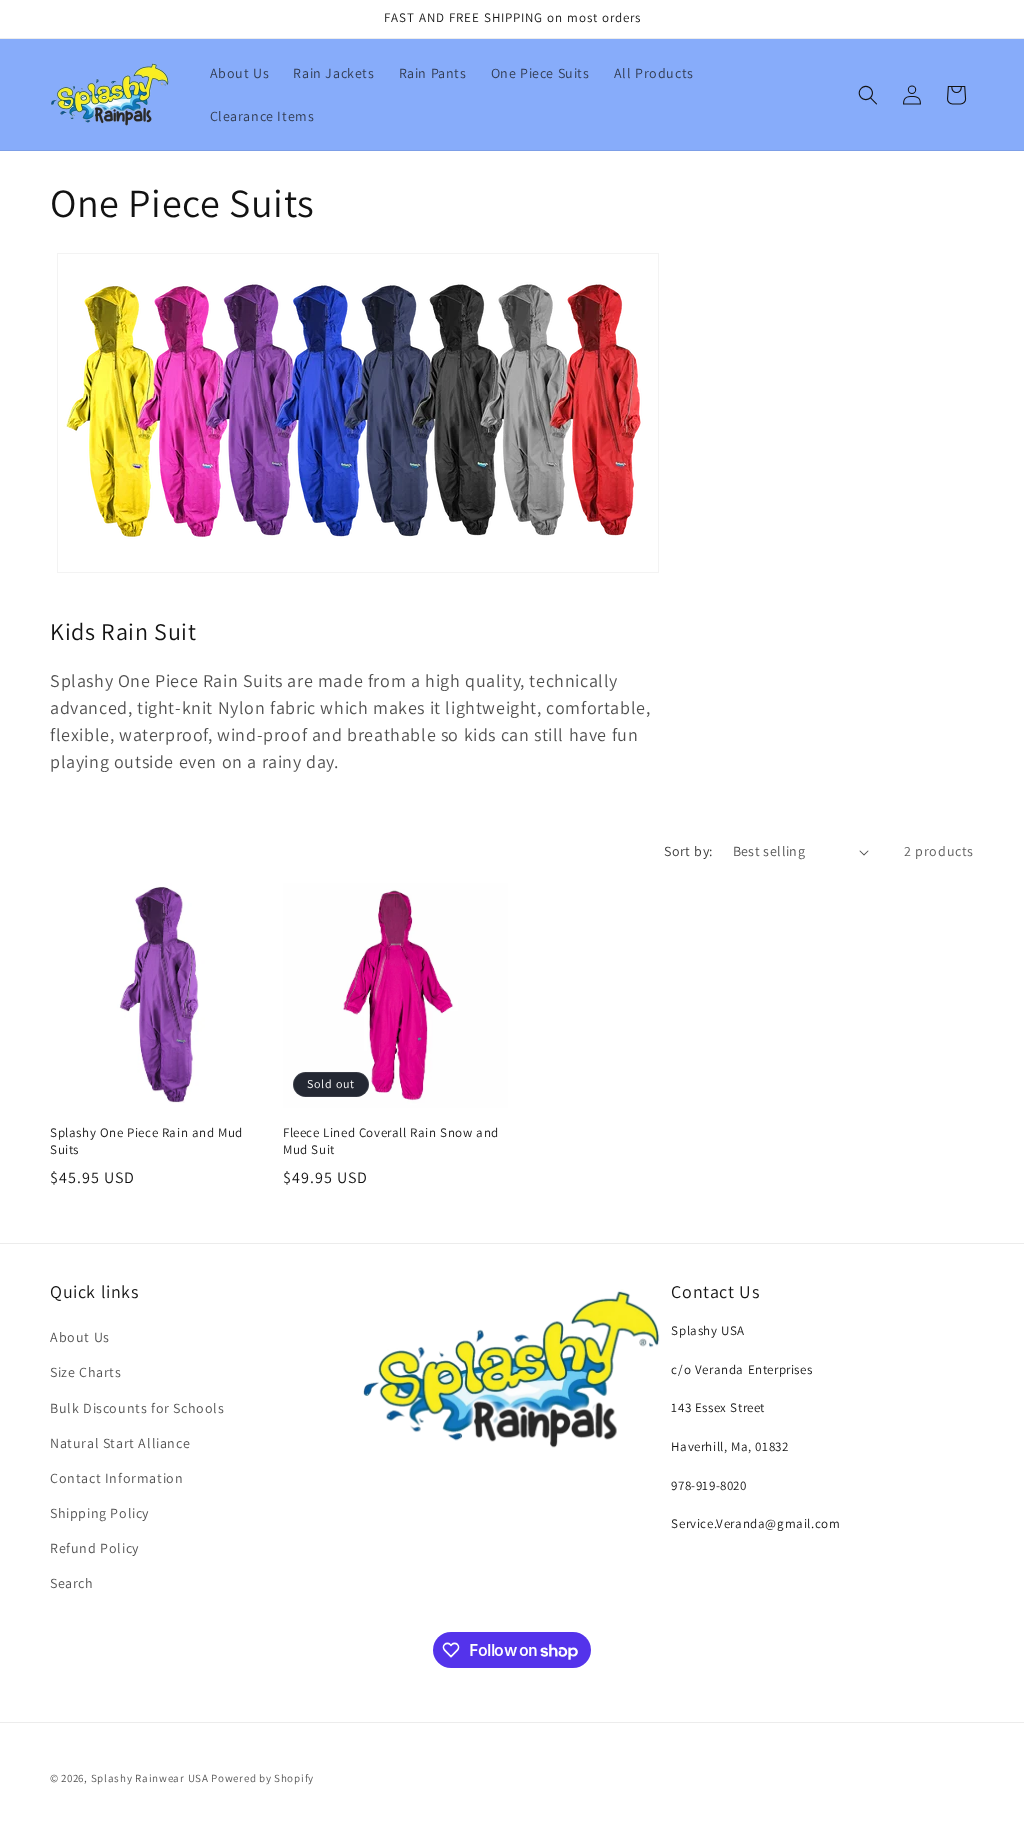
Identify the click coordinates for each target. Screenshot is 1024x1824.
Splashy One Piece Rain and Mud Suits (146, 1141)
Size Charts (86, 1372)
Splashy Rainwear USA (150, 1778)
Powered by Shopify (262, 1778)
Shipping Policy (99, 1513)
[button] (868, 95)
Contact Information (116, 1478)
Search (72, 1583)
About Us (80, 1337)
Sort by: (688, 851)
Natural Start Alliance (120, 1443)
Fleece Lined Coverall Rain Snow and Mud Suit (391, 1141)
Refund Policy (94, 1548)
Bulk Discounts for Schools (137, 1408)
